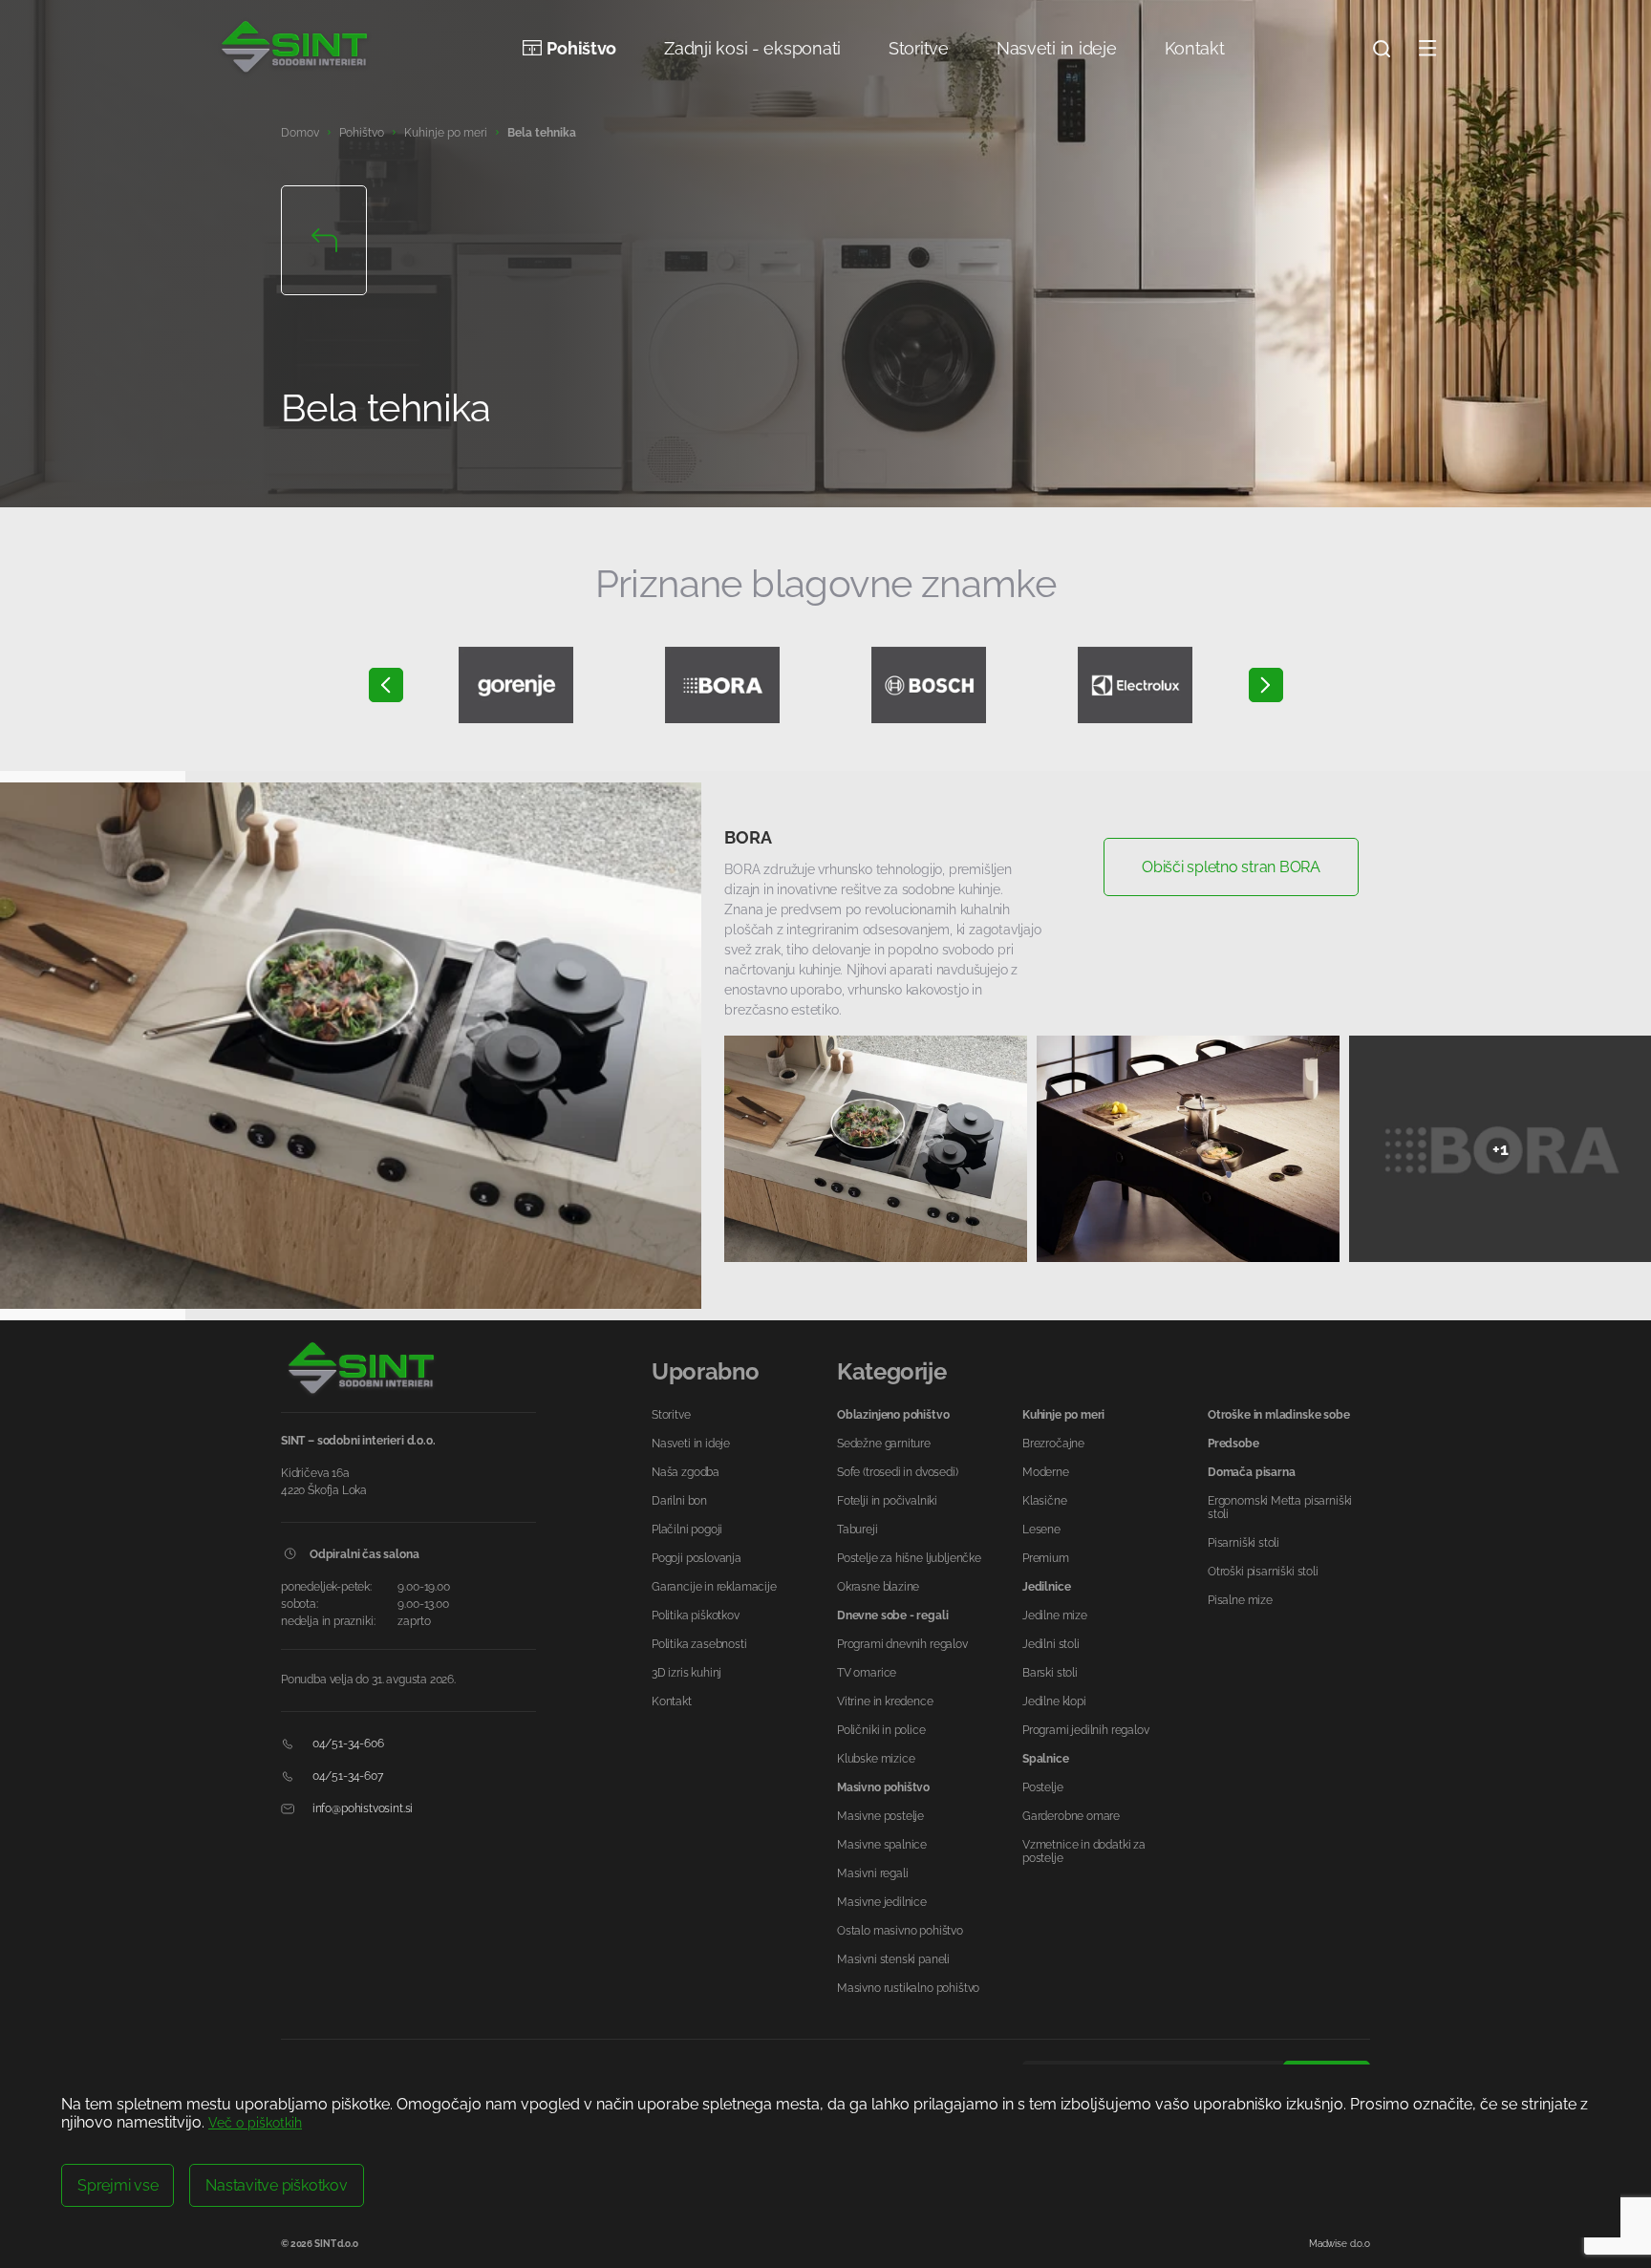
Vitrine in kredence (885, 1701)
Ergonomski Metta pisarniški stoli (1280, 1508)
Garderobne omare (1071, 1816)
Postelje (1043, 1787)
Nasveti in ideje (1057, 48)
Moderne (1046, 1472)
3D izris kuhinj (686, 1673)
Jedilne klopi (1054, 1701)
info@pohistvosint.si (361, 1808)
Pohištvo (581, 48)
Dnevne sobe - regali (892, 1615)
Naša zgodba (686, 1472)
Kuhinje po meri (446, 133)
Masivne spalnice (882, 1845)
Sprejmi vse (118, 2185)
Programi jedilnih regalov (1086, 1730)
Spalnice (1046, 1759)
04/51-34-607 (346, 1776)
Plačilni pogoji (687, 1530)
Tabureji (858, 1530)
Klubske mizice (876, 1759)
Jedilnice (1046, 1587)
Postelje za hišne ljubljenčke (909, 1558)
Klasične (1045, 1501)
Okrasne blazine (878, 1587)
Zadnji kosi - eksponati (752, 48)
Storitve (919, 48)
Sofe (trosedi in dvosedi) (898, 1472)
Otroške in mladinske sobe (1279, 1415)
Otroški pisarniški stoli (1263, 1572)
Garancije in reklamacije (714, 1587)
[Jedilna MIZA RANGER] (351, 1046)
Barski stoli (1050, 1673)
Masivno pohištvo (883, 1787)
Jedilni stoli (1051, 1644)
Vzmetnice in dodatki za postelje (1084, 1851)
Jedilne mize (1055, 1615)
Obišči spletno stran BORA (1231, 867)
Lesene (1041, 1530)
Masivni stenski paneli (893, 1959)
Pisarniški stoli (1244, 1543)
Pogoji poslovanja (697, 1558)
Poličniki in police (881, 1730)
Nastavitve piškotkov (276, 2185)
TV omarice (867, 1673)
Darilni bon (679, 1501)
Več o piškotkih (255, 2123)
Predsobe (1233, 1444)
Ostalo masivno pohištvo (900, 1931)
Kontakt (1195, 48)
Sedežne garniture (884, 1444)
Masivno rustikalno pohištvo (908, 1988)
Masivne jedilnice (882, 1902)
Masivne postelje (880, 1816)
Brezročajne (1053, 1444)
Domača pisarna (1251, 1472)
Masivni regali (872, 1873)
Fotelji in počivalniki (887, 1501)
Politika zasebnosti (699, 1644)
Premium (1046, 1558)
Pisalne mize (1240, 1600)
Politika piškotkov (696, 1615)
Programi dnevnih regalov (902, 1644)
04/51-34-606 (347, 1744)
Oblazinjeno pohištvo (893, 1415)
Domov (300, 133)
